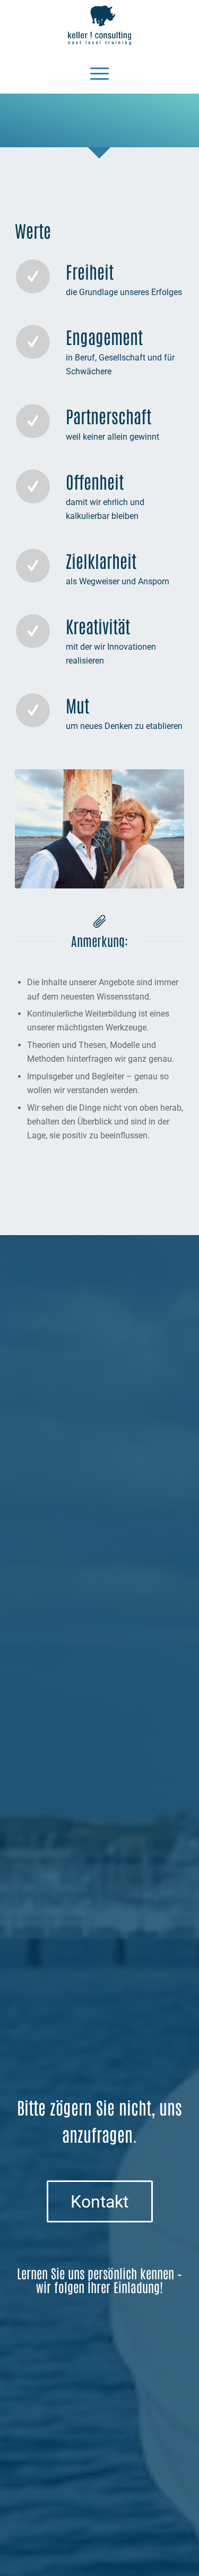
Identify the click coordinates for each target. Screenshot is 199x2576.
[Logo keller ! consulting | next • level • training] (100, 26)
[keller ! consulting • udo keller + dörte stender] (99, 829)
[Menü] (99, 72)
